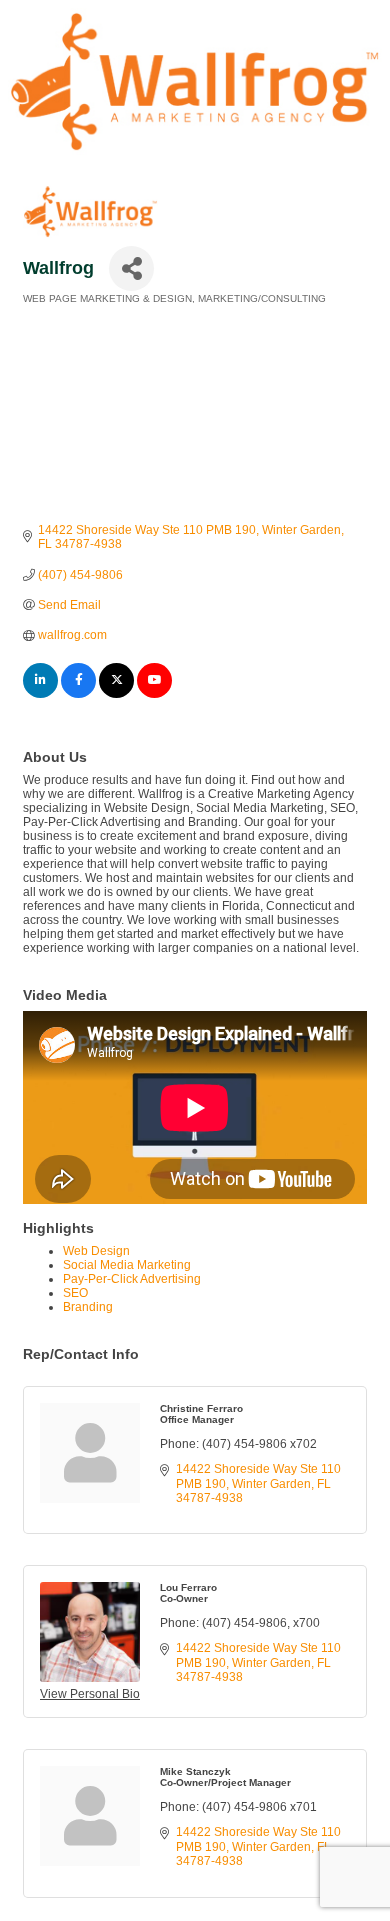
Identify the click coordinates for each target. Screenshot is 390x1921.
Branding (88, 1307)
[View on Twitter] (116, 694)
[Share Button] (131, 268)
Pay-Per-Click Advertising (132, 1279)
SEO (75, 1293)
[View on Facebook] (78, 694)
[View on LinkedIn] (40, 694)
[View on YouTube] (154, 694)
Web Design (96, 1251)
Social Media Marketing (127, 1265)
